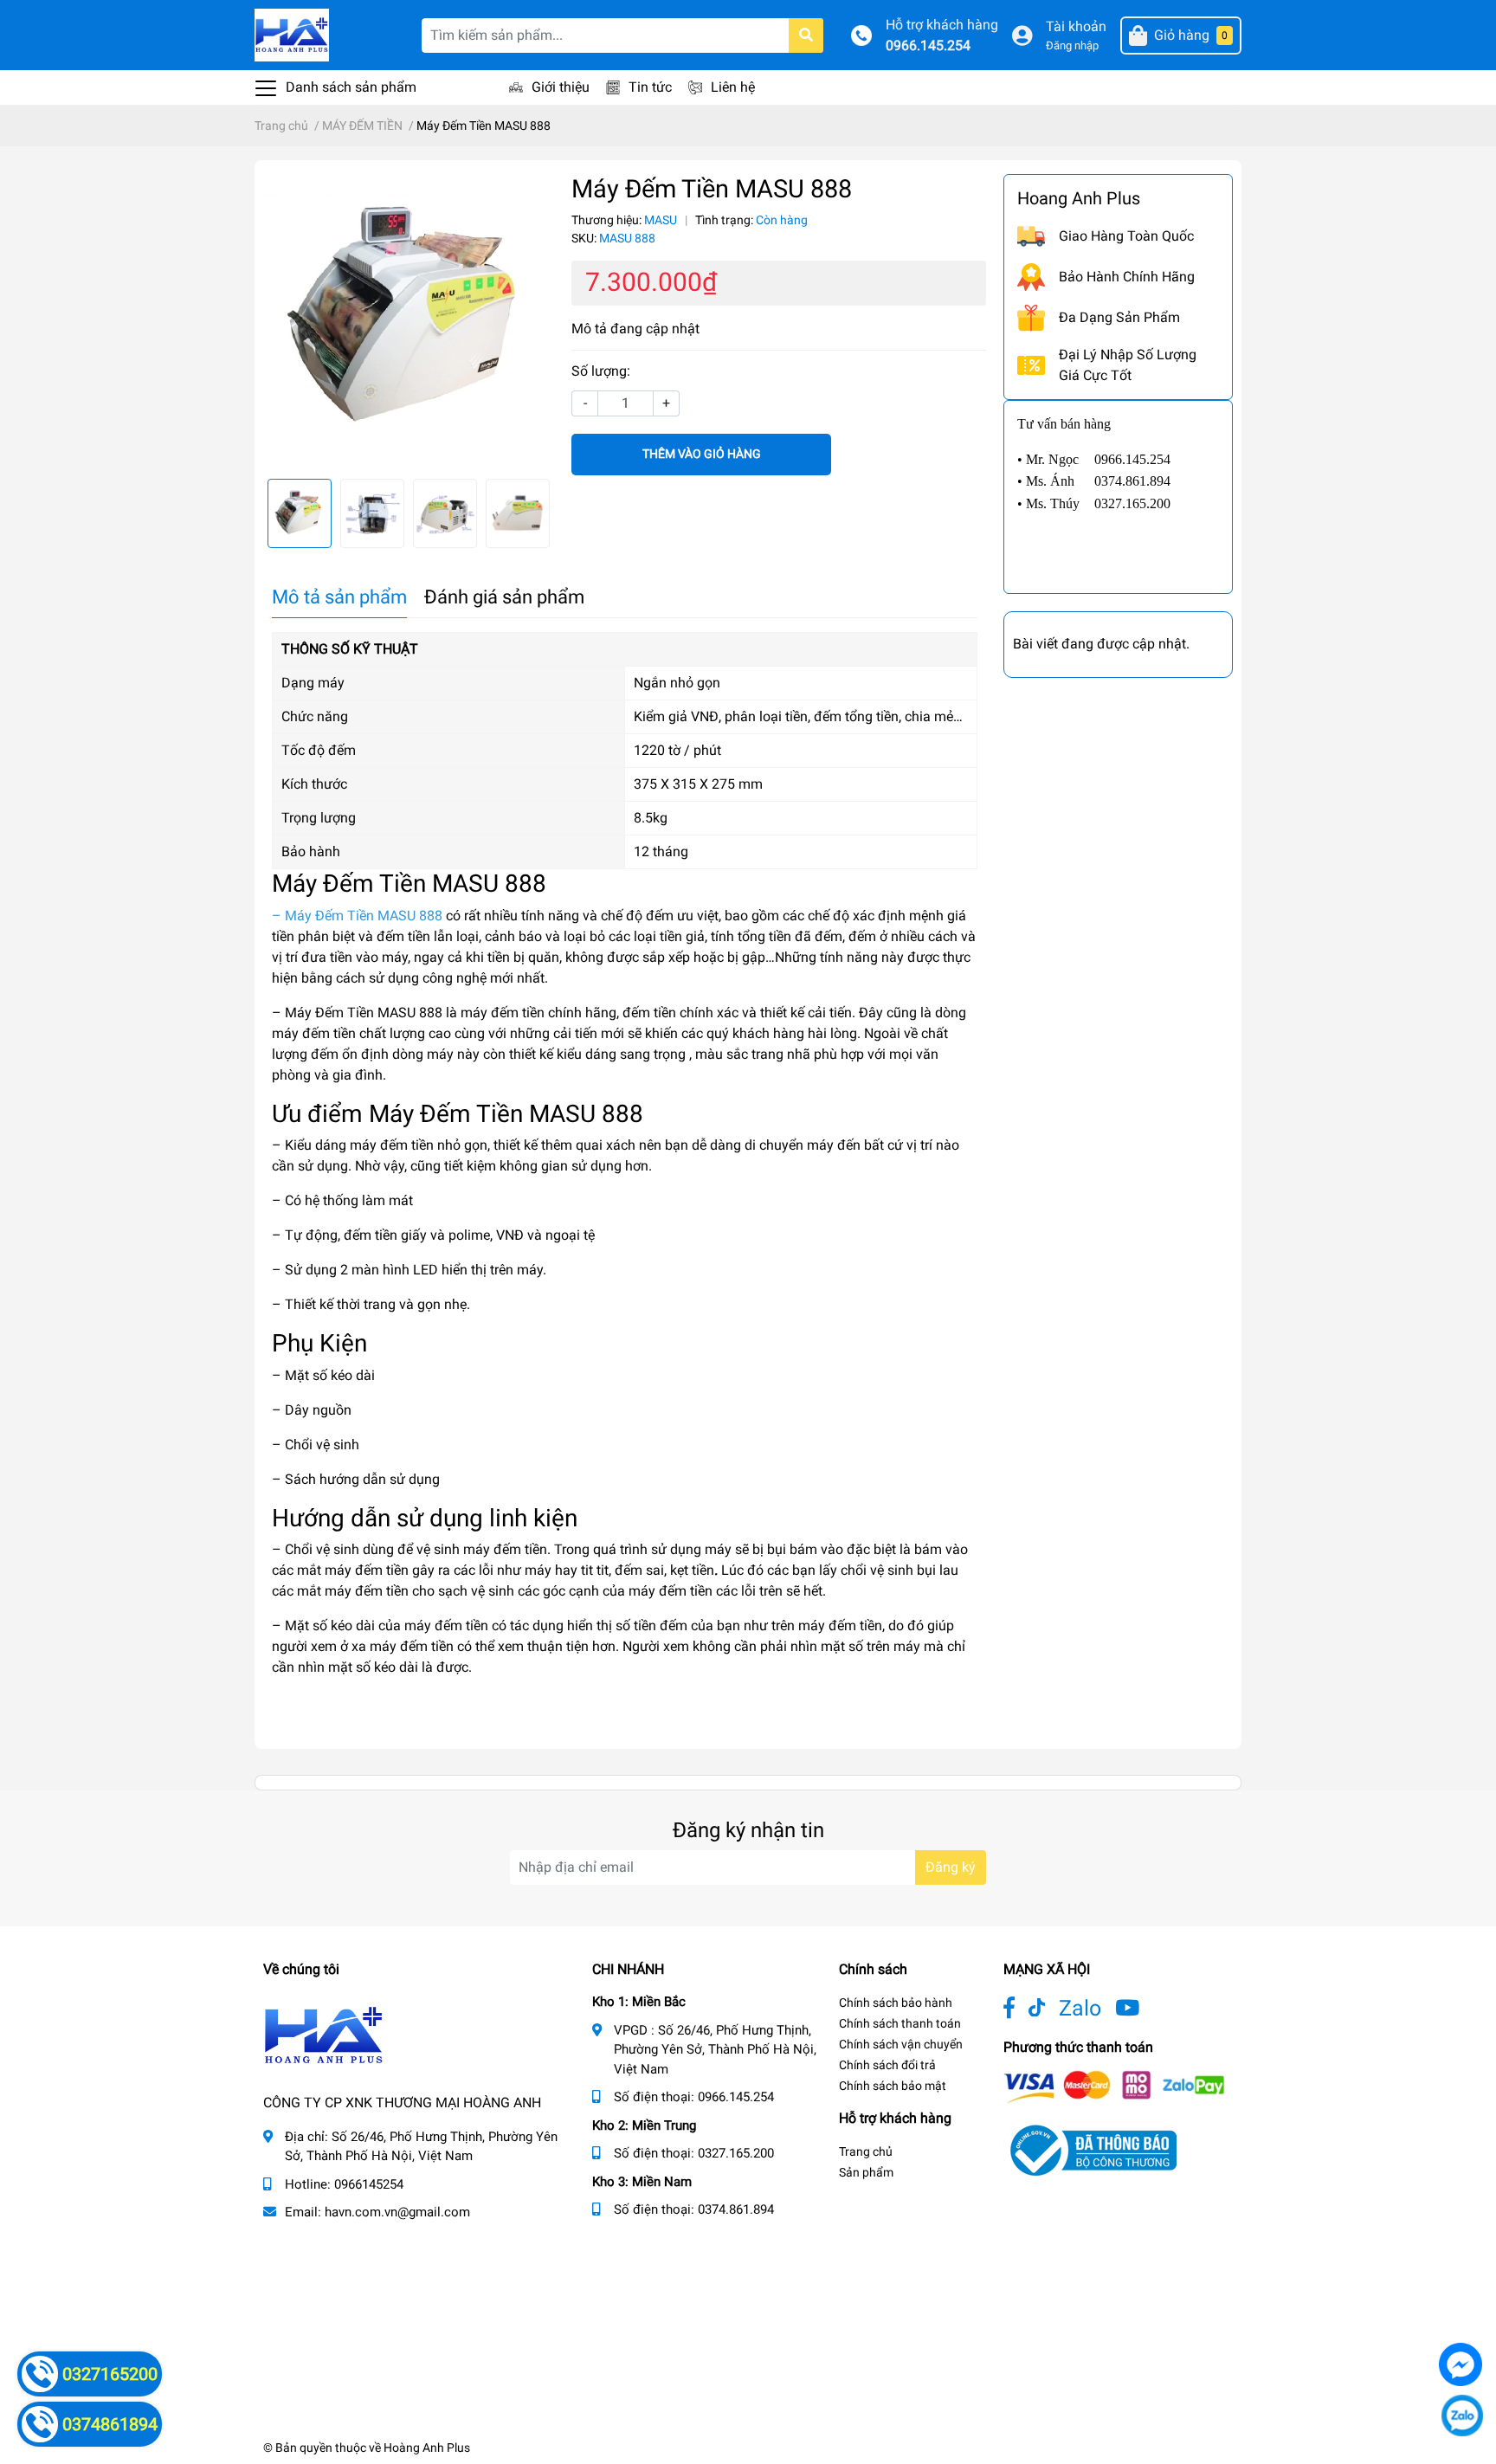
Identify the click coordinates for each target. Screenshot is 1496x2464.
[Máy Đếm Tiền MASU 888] (409, 319)
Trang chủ (866, 2151)
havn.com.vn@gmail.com (397, 2212)
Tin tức (650, 87)
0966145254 (369, 2184)
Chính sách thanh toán (900, 2023)
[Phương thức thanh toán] (1114, 2085)
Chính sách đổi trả (887, 2065)
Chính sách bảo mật (893, 2086)
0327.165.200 (736, 2153)
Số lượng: (601, 371)
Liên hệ (733, 87)
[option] (409, 319)
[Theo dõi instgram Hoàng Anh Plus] (1127, 2008)
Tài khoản (1076, 26)
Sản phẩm (866, 2172)
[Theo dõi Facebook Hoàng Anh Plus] (1009, 2008)
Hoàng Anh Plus (427, 2448)
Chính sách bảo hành (896, 2003)
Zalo (1080, 2008)
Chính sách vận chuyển (901, 2044)
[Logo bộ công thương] (1090, 2149)
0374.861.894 (736, 2209)
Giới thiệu (561, 87)
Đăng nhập (1072, 45)
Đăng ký (951, 1867)
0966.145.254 (928, 45)
